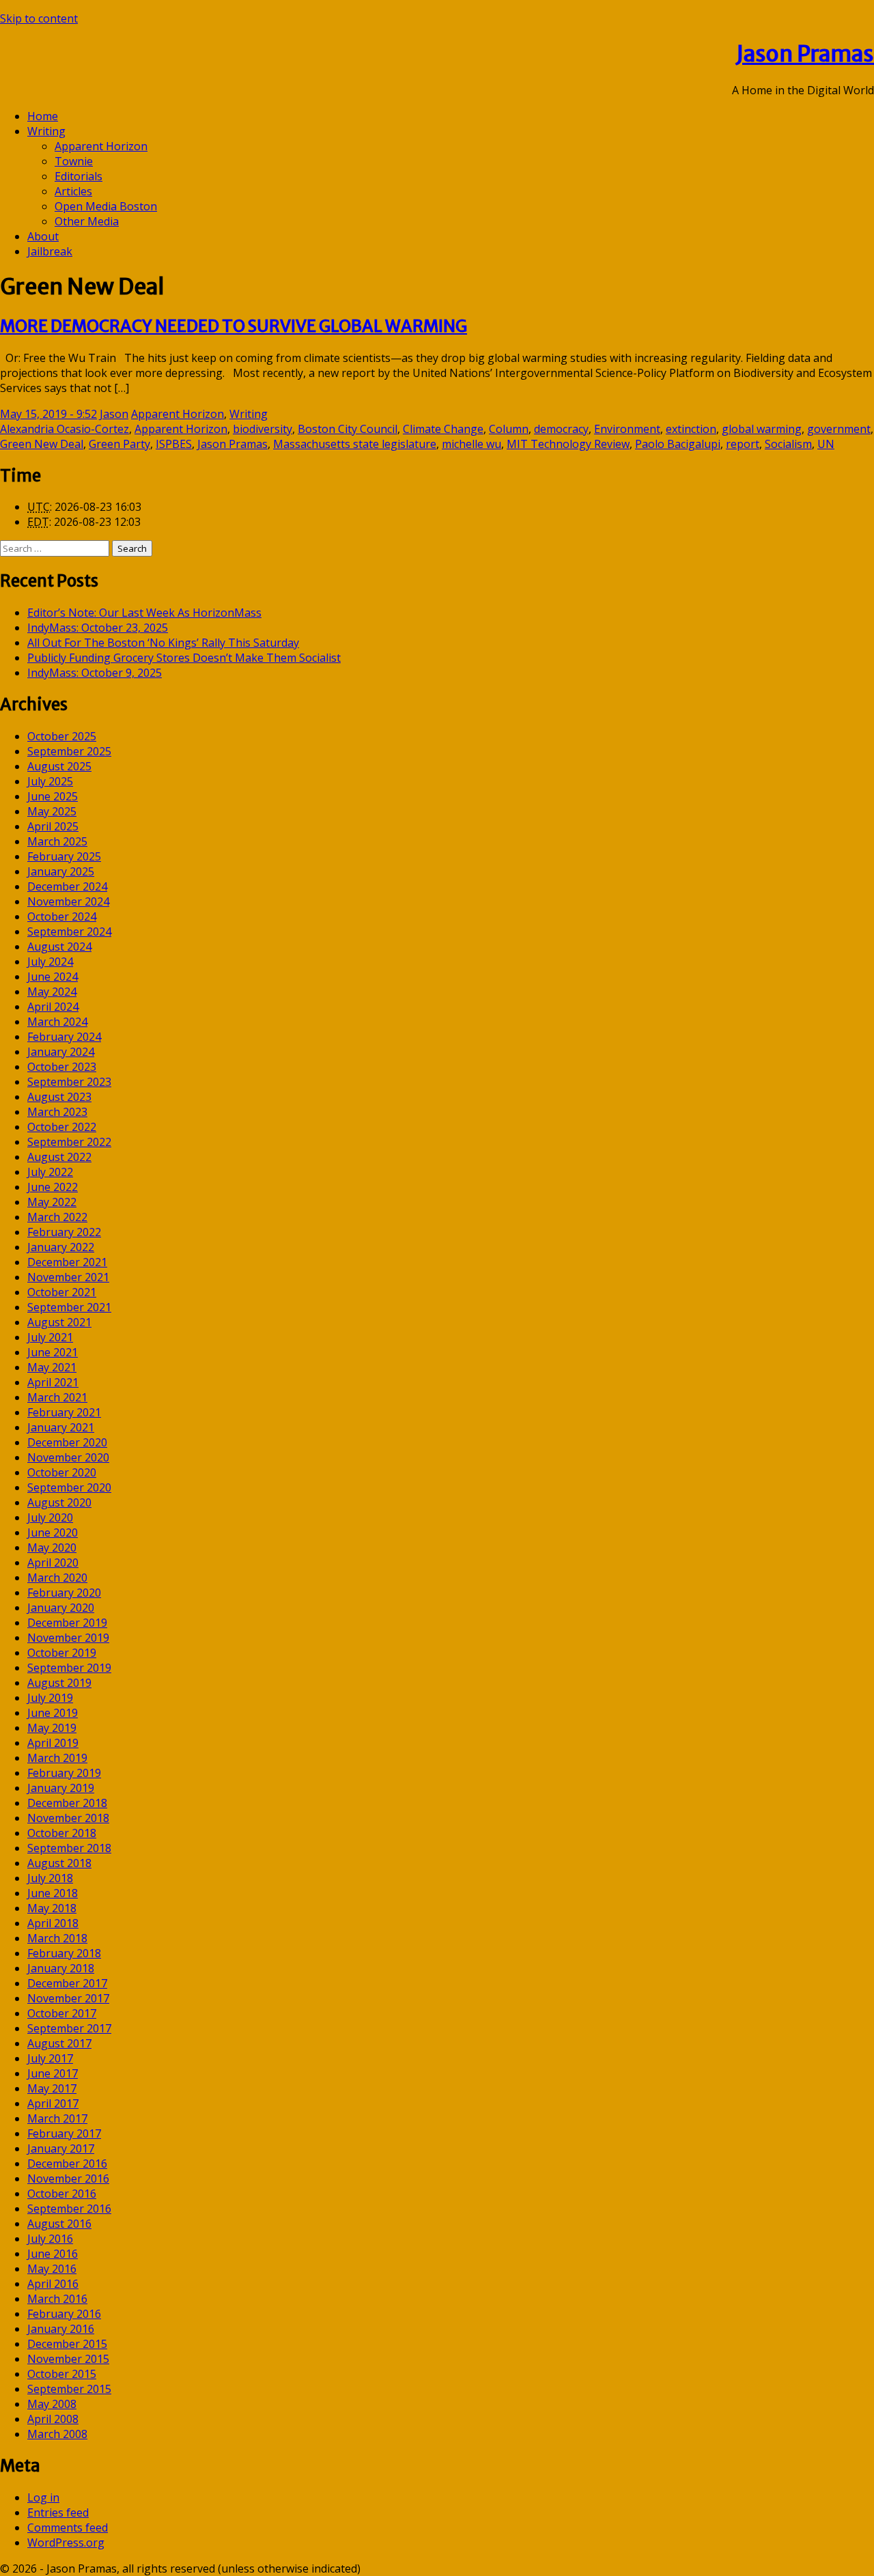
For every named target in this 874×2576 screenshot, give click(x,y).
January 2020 (61, 1608)
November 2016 (68, 2179)
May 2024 (52, 992)
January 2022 (61, 1247)
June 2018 (53, 1893)
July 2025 (50, 781)
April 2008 (53, 2419)
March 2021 (57, 1397)
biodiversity (263, 429)
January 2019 (61, 1788)
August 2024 (59, 947)
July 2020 (50, 1517)
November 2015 (68, 2359)
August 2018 (59, 1863)
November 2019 (68, 1638)
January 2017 (61, 2148)
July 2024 (50, 962)
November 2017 (68, 1998)
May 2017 (52, 2088)
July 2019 (50, 1698)
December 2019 (67, 1623)
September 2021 (69, 1307)
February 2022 (64, 1232)
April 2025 (53, 826)
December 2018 (67, 1803)
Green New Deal (42, 444)
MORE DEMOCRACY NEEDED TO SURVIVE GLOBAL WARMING (234, 326)
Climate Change (443, 429)
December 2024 (67, 886)
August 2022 (59, 1157)
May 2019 (52, 1728)
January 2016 (61, 2329)
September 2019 (69, 1668)
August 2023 (59, 1097)
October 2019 (62, 1653)
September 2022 (69, 1142)
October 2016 (62, 2194)
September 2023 (69, 1082)
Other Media (87, 221)
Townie (74, 161)
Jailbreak (50, 251)
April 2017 (53, 2103)
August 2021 (59, 1322)
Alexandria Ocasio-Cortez (65, 429)
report (743, 444)
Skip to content (39, 18)
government (839, 429)
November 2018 (68, 1818)
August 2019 (59, 1683)
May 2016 (52, 2269)
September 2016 (69, 2209)
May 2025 (52, 811)
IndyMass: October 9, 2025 (95, 673)
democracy (561, 429)
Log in (43, 2497)
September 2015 (69, 2389)
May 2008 (52, 2404)
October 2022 (62, 1127)
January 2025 (61, 871)
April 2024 (53, 1007)
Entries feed (58, 2512)
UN (826, 444)
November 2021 (68, 1277)
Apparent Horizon (101, 146)
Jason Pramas (805, 54)
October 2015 (62, 2374)
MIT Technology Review (568, 444)
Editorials (79, 176)
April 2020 (53, 1563)
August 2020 (59, 1502)
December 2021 (67, 1262)
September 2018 (69, 1848)
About (43, 236)
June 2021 (53, 1352)
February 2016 (64, 2314)
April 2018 (53, 1923)
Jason (114, 414)
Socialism (788, 444)
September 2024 (69, 932)
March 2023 (57, 1112)
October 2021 (62, 1292)
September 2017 (69, 2028)
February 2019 (64, 1773)
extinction (691, 429)
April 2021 (53, 1382)
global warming (762, 429)
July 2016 (50, 2239)
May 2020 (52, 1548)
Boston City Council (348, 429)
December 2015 (67, 2344)
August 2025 (59, 766)
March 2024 (57, 1022)
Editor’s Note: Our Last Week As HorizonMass (144, 613)
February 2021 (64, 1412)
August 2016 (59, 2224)
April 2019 (53, 1743)
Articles (73, 191)
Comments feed (68, 2528)
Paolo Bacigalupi (678, 444)
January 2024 (61, 1052)
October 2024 (62, 916)
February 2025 (64, 856)
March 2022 (57, 1217)
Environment (627, 429)
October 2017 (62, 2013)
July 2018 (50, 1878)
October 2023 (62, 1067)
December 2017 (67, 1983)
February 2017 (64, 2133)
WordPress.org (66, 2543)
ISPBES (174, 444)
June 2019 (53, 1713)
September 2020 (69, 1487)
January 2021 (61, 1427)
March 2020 (57, 1578)
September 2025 (69, 751)
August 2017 (59, 2043)
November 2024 (68, 901)
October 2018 (62, 1833)
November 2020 (68, 1457)
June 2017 (53, 2073)
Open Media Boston (106, 206)
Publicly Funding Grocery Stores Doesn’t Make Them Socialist (184, 658)
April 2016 (53, 2284)
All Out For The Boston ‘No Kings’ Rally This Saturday (163, 643)
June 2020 (53, 1532)
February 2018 (64, 1953)
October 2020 (62, 1472)
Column (509, 429)
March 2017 (57, 2118)
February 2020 (64, 1593)
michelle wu (471, 444)
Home (43, 116)
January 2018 (61, 1968)
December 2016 (67, 2164)
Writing (46, 131)
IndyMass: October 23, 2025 (98, 628)
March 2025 (57, 841)
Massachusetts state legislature (355, 444)
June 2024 (53, 977)
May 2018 (52, 1908)
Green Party (119, 444)
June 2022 (53, 1187)
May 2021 (52, 1367)
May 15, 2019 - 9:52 (48, 414)
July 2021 (50, 1337)
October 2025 (62, 736)
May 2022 (52, 1202)
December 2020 (67, 1442)
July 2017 (50, 2058)
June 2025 (53, 796)
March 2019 (57, 1758)
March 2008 (57, 2434)
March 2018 (57, 1938)
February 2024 (64, 1037)
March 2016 (57, 2299)
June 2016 (53, 2254)
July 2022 (50, 1172)
